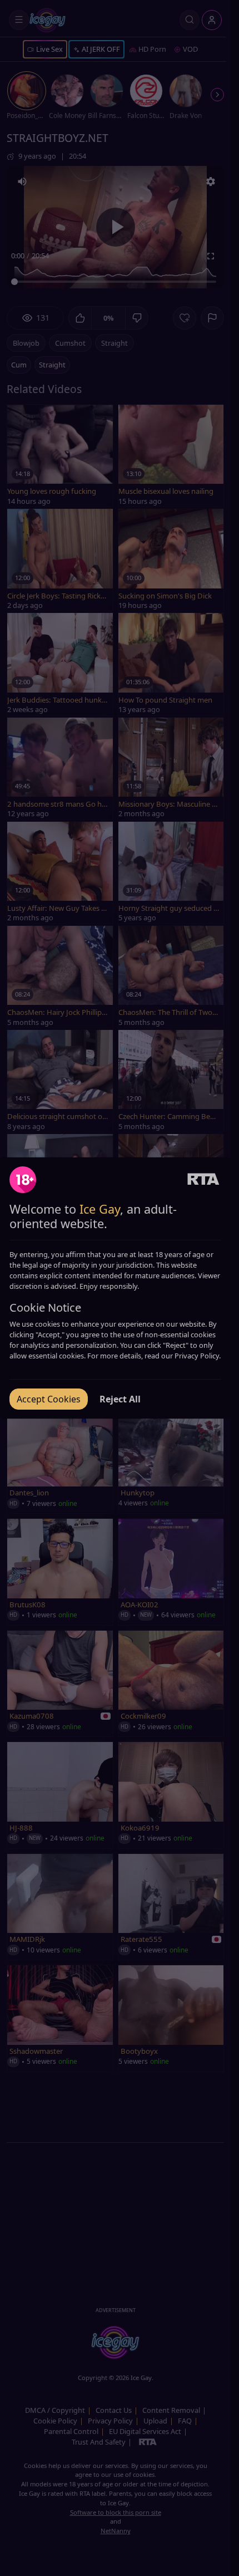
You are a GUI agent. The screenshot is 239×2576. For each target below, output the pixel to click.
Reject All (120, 1399)
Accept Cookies (49, 1399)
